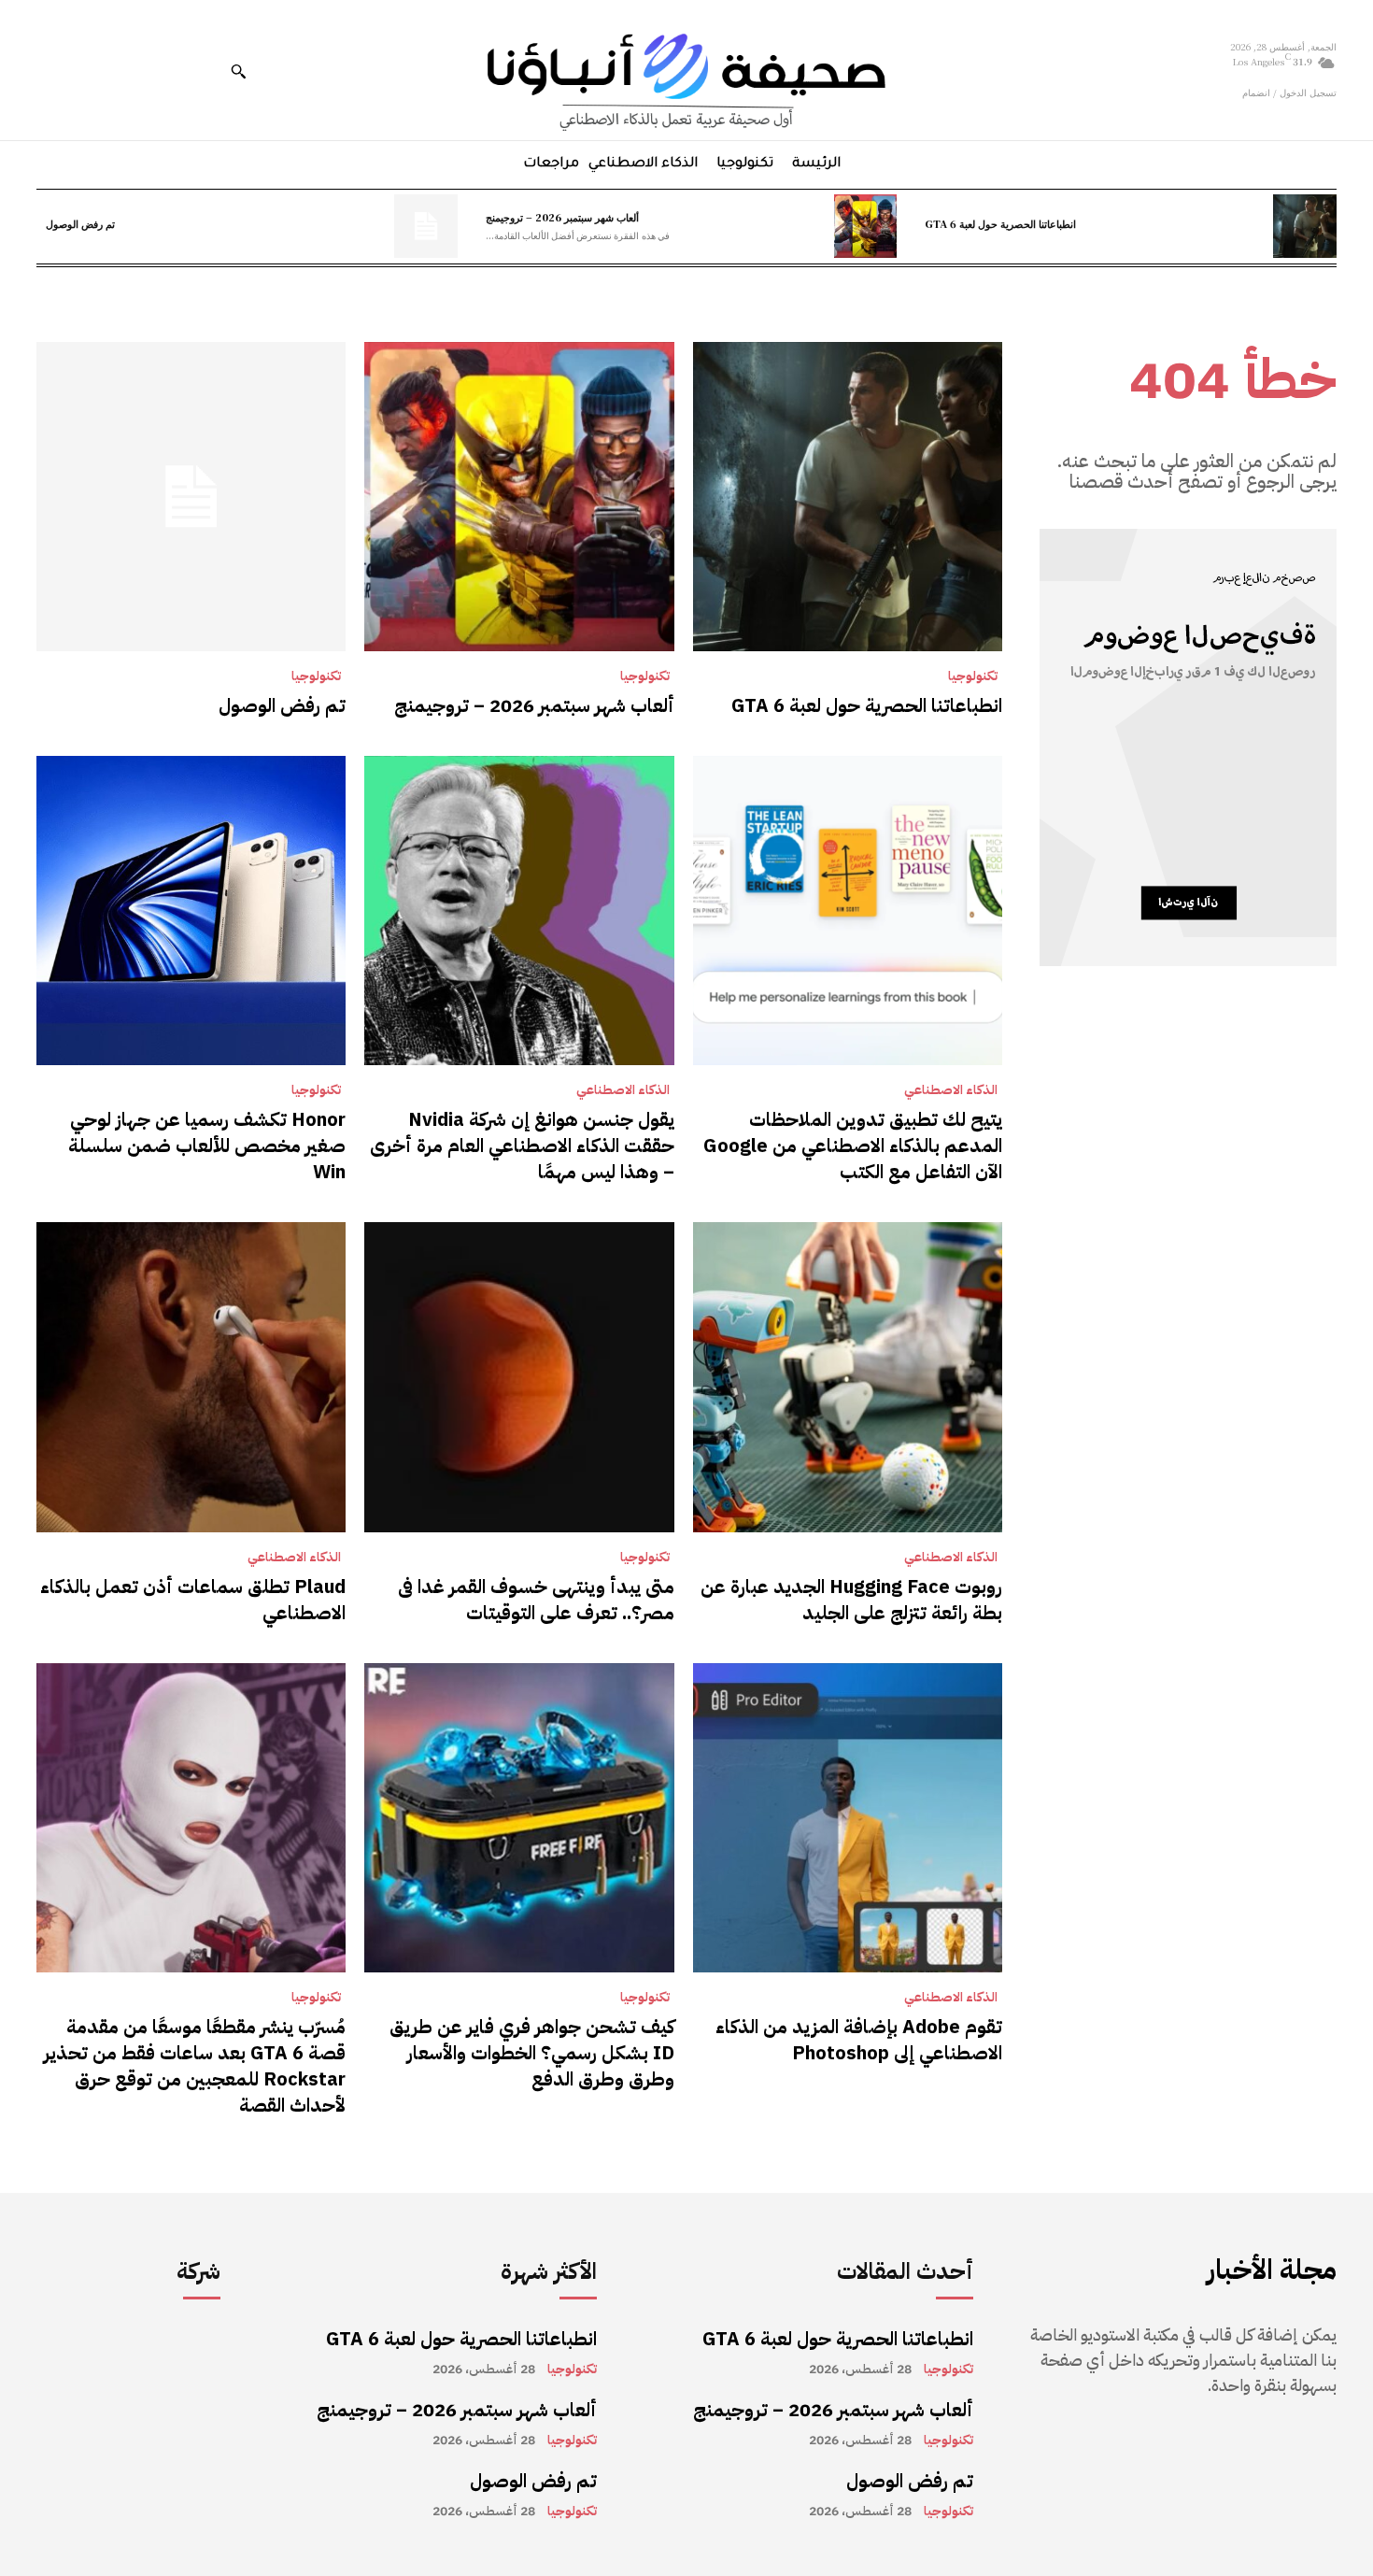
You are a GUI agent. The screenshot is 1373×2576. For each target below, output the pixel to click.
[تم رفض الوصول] (426, 226)
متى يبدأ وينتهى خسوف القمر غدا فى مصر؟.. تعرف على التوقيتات (536, 1600)
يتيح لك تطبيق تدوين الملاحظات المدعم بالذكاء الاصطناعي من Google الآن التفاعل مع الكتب (853, 1146)
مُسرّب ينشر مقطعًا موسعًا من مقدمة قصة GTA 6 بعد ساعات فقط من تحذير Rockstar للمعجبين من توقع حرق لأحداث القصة (195, 2066)
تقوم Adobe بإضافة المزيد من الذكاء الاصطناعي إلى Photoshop (859, 2040)
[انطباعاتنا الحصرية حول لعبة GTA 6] (1305, 226)
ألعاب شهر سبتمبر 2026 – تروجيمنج (562, 217)
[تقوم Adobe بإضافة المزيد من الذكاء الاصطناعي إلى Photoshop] (848, 1818)
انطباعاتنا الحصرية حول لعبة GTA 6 (1000, 223)
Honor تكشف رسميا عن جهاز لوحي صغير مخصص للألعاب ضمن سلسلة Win (207, 1146)
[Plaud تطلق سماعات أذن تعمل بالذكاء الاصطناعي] (191, 1377)
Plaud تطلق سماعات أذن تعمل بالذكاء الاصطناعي (193, 1600)
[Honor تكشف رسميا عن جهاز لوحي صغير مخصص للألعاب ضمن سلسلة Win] (191, 911)
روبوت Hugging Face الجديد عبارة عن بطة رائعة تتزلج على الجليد (851, 1600)
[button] (238, 71)
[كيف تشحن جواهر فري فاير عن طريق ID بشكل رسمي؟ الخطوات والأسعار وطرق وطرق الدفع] (519, 1818)
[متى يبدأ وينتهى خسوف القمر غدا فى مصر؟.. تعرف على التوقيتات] (519, 1377)
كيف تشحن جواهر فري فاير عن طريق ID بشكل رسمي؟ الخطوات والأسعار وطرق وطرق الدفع (532, 2053)
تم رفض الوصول (80, 223)
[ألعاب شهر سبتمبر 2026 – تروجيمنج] (866, 226)
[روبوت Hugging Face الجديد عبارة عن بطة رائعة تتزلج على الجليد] (848, 1377)
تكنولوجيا (973, 676)
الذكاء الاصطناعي (951, 1090)
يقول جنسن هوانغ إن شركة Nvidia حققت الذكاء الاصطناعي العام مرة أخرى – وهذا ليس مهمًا (522, 1146)
